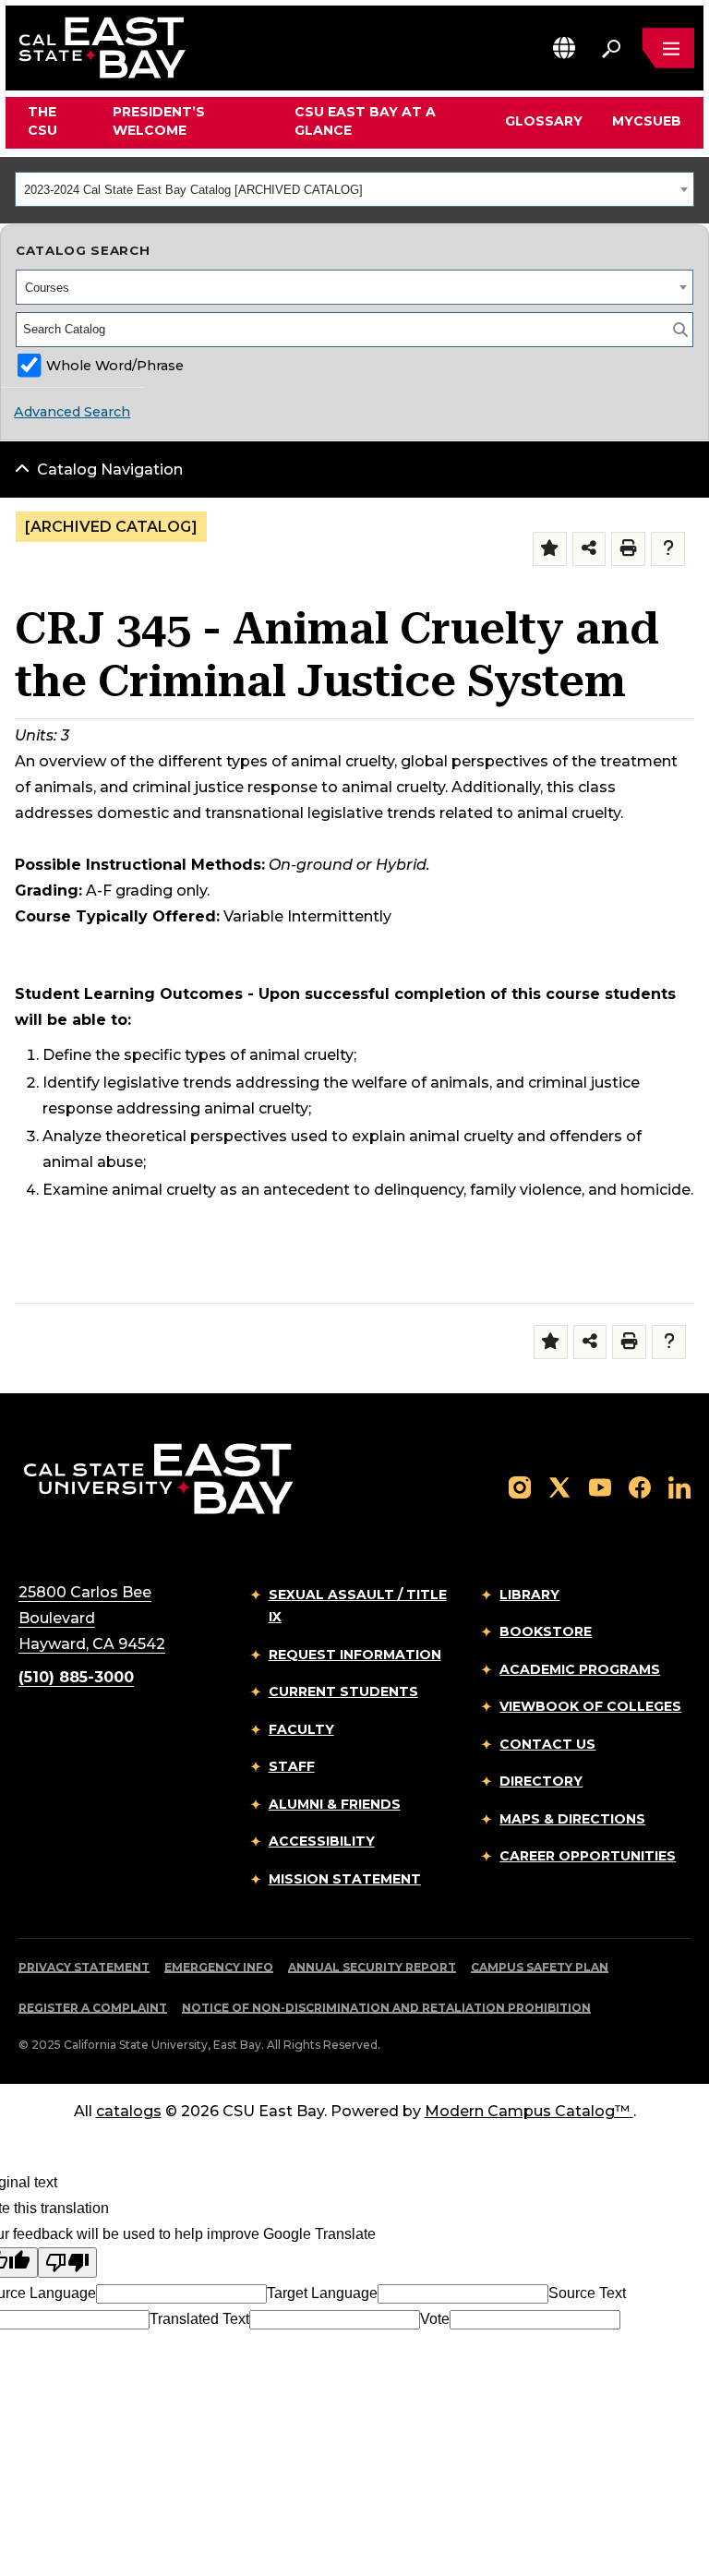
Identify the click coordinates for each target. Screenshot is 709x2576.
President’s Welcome (159, 121)
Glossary (544, 121)
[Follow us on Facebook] (640, 1486)
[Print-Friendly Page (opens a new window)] (628, 549)
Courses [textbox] (47, 288)
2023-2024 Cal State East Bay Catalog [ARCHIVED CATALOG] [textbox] (193, 190)
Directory (541, 1781)
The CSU (42, 121)
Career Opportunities (588, 1856)
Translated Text (199, 2319)
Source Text (587, 2293)
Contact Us (547, 1744)
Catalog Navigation (110, 469)
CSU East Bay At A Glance (365, 121)
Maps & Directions (572, 1819)
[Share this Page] (589, 549)
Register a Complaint (93, 2008)
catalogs (129, 2111)
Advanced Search (72, 412)
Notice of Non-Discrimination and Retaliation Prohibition (386, 2008)
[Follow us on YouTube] (600, 1486)
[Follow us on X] (559, 1486)
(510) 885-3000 (76, 1677)
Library (529, 1595)
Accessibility (322, 1841)
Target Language (322, 2293)
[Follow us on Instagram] (520, 1486)
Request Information (355, 1655)
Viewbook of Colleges (590, 1706)
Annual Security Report (372, 1967)
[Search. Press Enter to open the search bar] (611, 48)
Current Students (343, 1691)
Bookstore (546, 1631)
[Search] (680, 330)
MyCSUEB (647, 120)
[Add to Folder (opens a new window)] (550, 549)
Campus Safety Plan (540, 1967)
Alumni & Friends (335, 1804)
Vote (435, 2319)
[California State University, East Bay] (158, 1478)
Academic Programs (580, 1669)
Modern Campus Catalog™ (527, 2111)
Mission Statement (345, 1879)
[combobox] (354, 189)
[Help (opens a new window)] (668, 549)
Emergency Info (219, 1967)
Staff (292, 1766)
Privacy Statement (84, 1967)
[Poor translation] (67, 2263)
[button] (564, 48)
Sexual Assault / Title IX (358, 1606)
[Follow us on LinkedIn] (679, 1486)
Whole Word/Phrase (115, 366)
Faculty (301, 1729)
